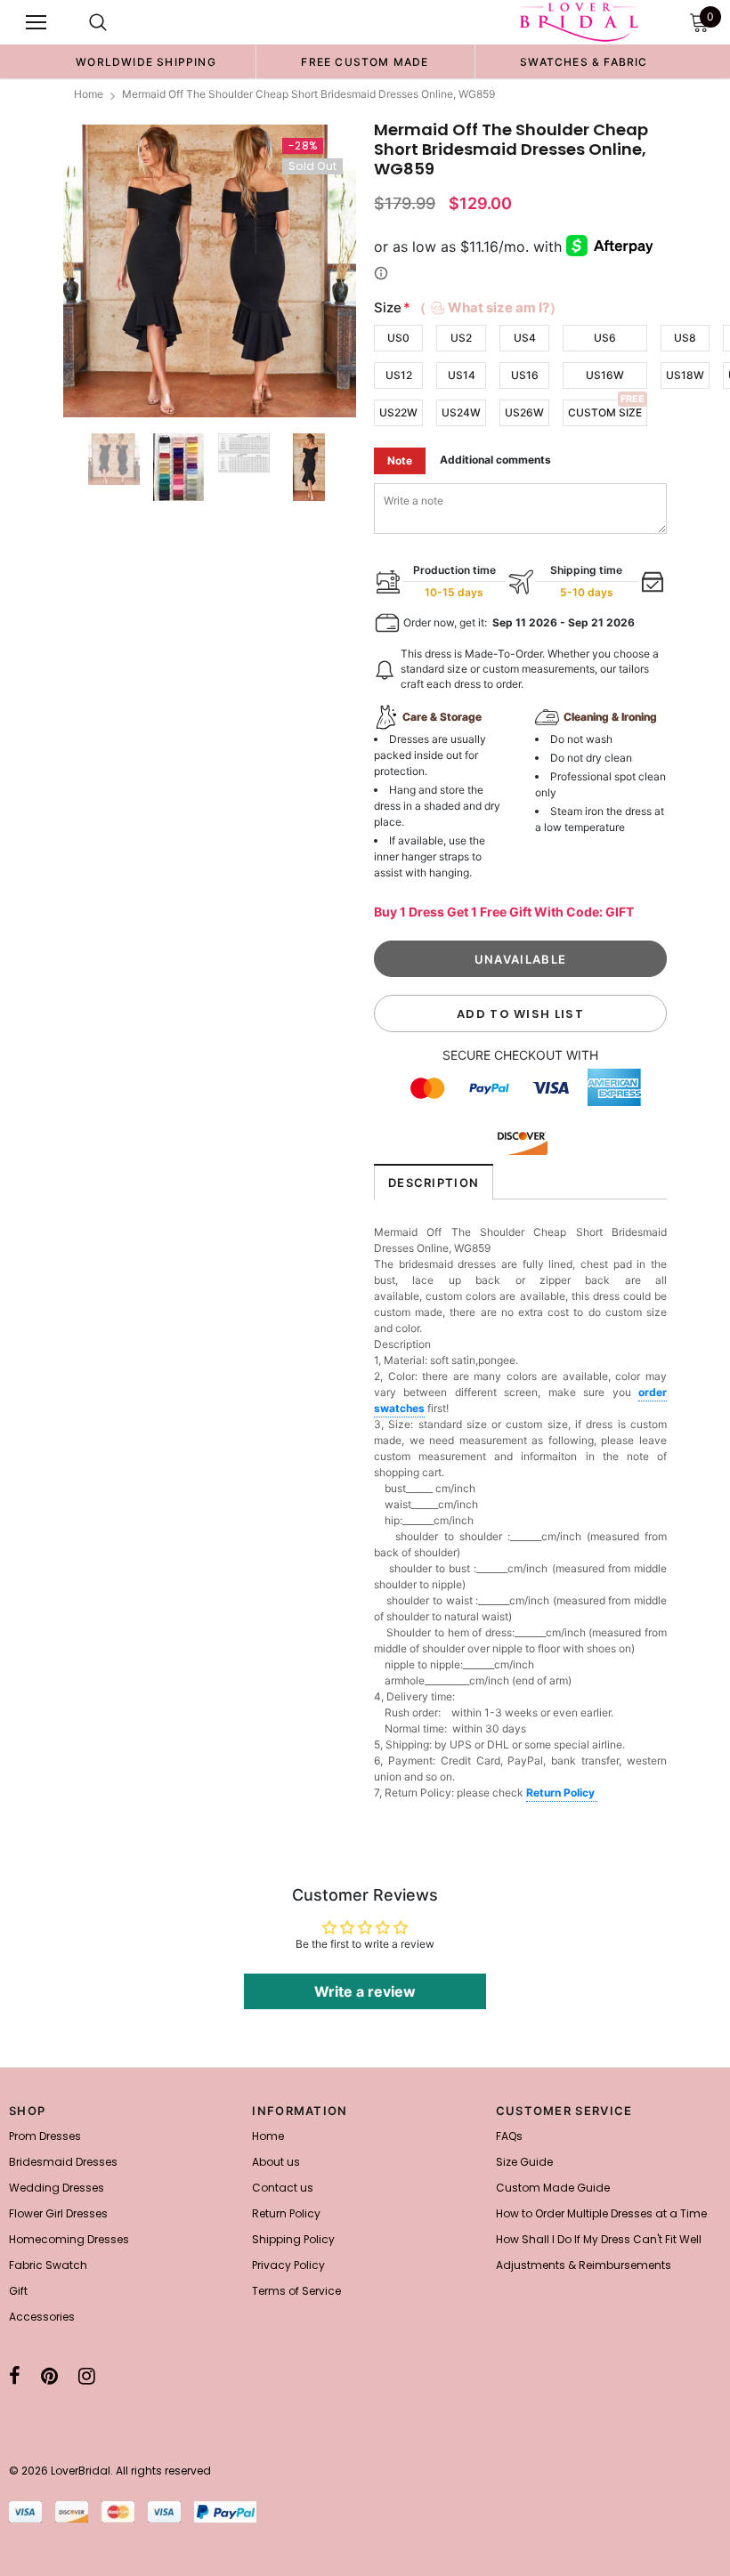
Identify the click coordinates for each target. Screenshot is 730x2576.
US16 (525, 375)
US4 (525, 338)
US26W (524, 412)
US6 (605, 338)
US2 (461, 338)
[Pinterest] (49, 2376)
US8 (685, 338)
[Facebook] (15, 2376)
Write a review (365, 1991)
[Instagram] (87, 2376)
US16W (605, 375)
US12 (399, 375)
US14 (462, 375)
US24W (461, 412)
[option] (146, 61)
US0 (398, 338)
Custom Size (605, 412)
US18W (685, 375)
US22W (398, 412)
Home (89, 94)
